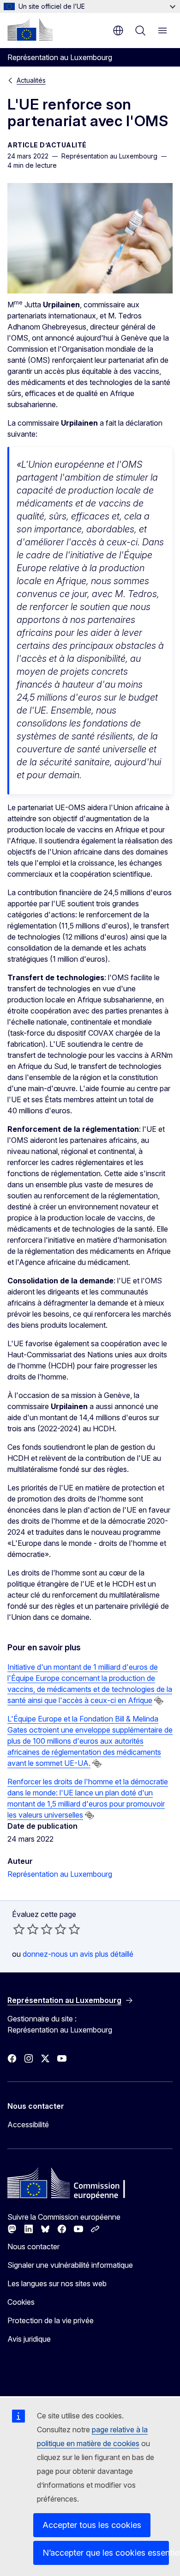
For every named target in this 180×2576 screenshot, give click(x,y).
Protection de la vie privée (51, 2320)
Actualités (31, 80)
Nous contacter (33, 2246)
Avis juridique (29, 2339)
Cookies (21, 2302)
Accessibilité (28, 2124)
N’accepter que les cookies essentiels (106, 2553)
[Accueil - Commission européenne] (30, 30)
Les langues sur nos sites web (57, 2283)
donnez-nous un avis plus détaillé (78, 1954)
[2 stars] (26, 1929)
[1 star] (19, 1929)
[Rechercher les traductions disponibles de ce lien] (159, 1701)
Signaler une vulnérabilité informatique (70, 2265)
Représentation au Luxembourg (60, 1874)
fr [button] (118, 31)
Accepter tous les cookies (92, 2525)
